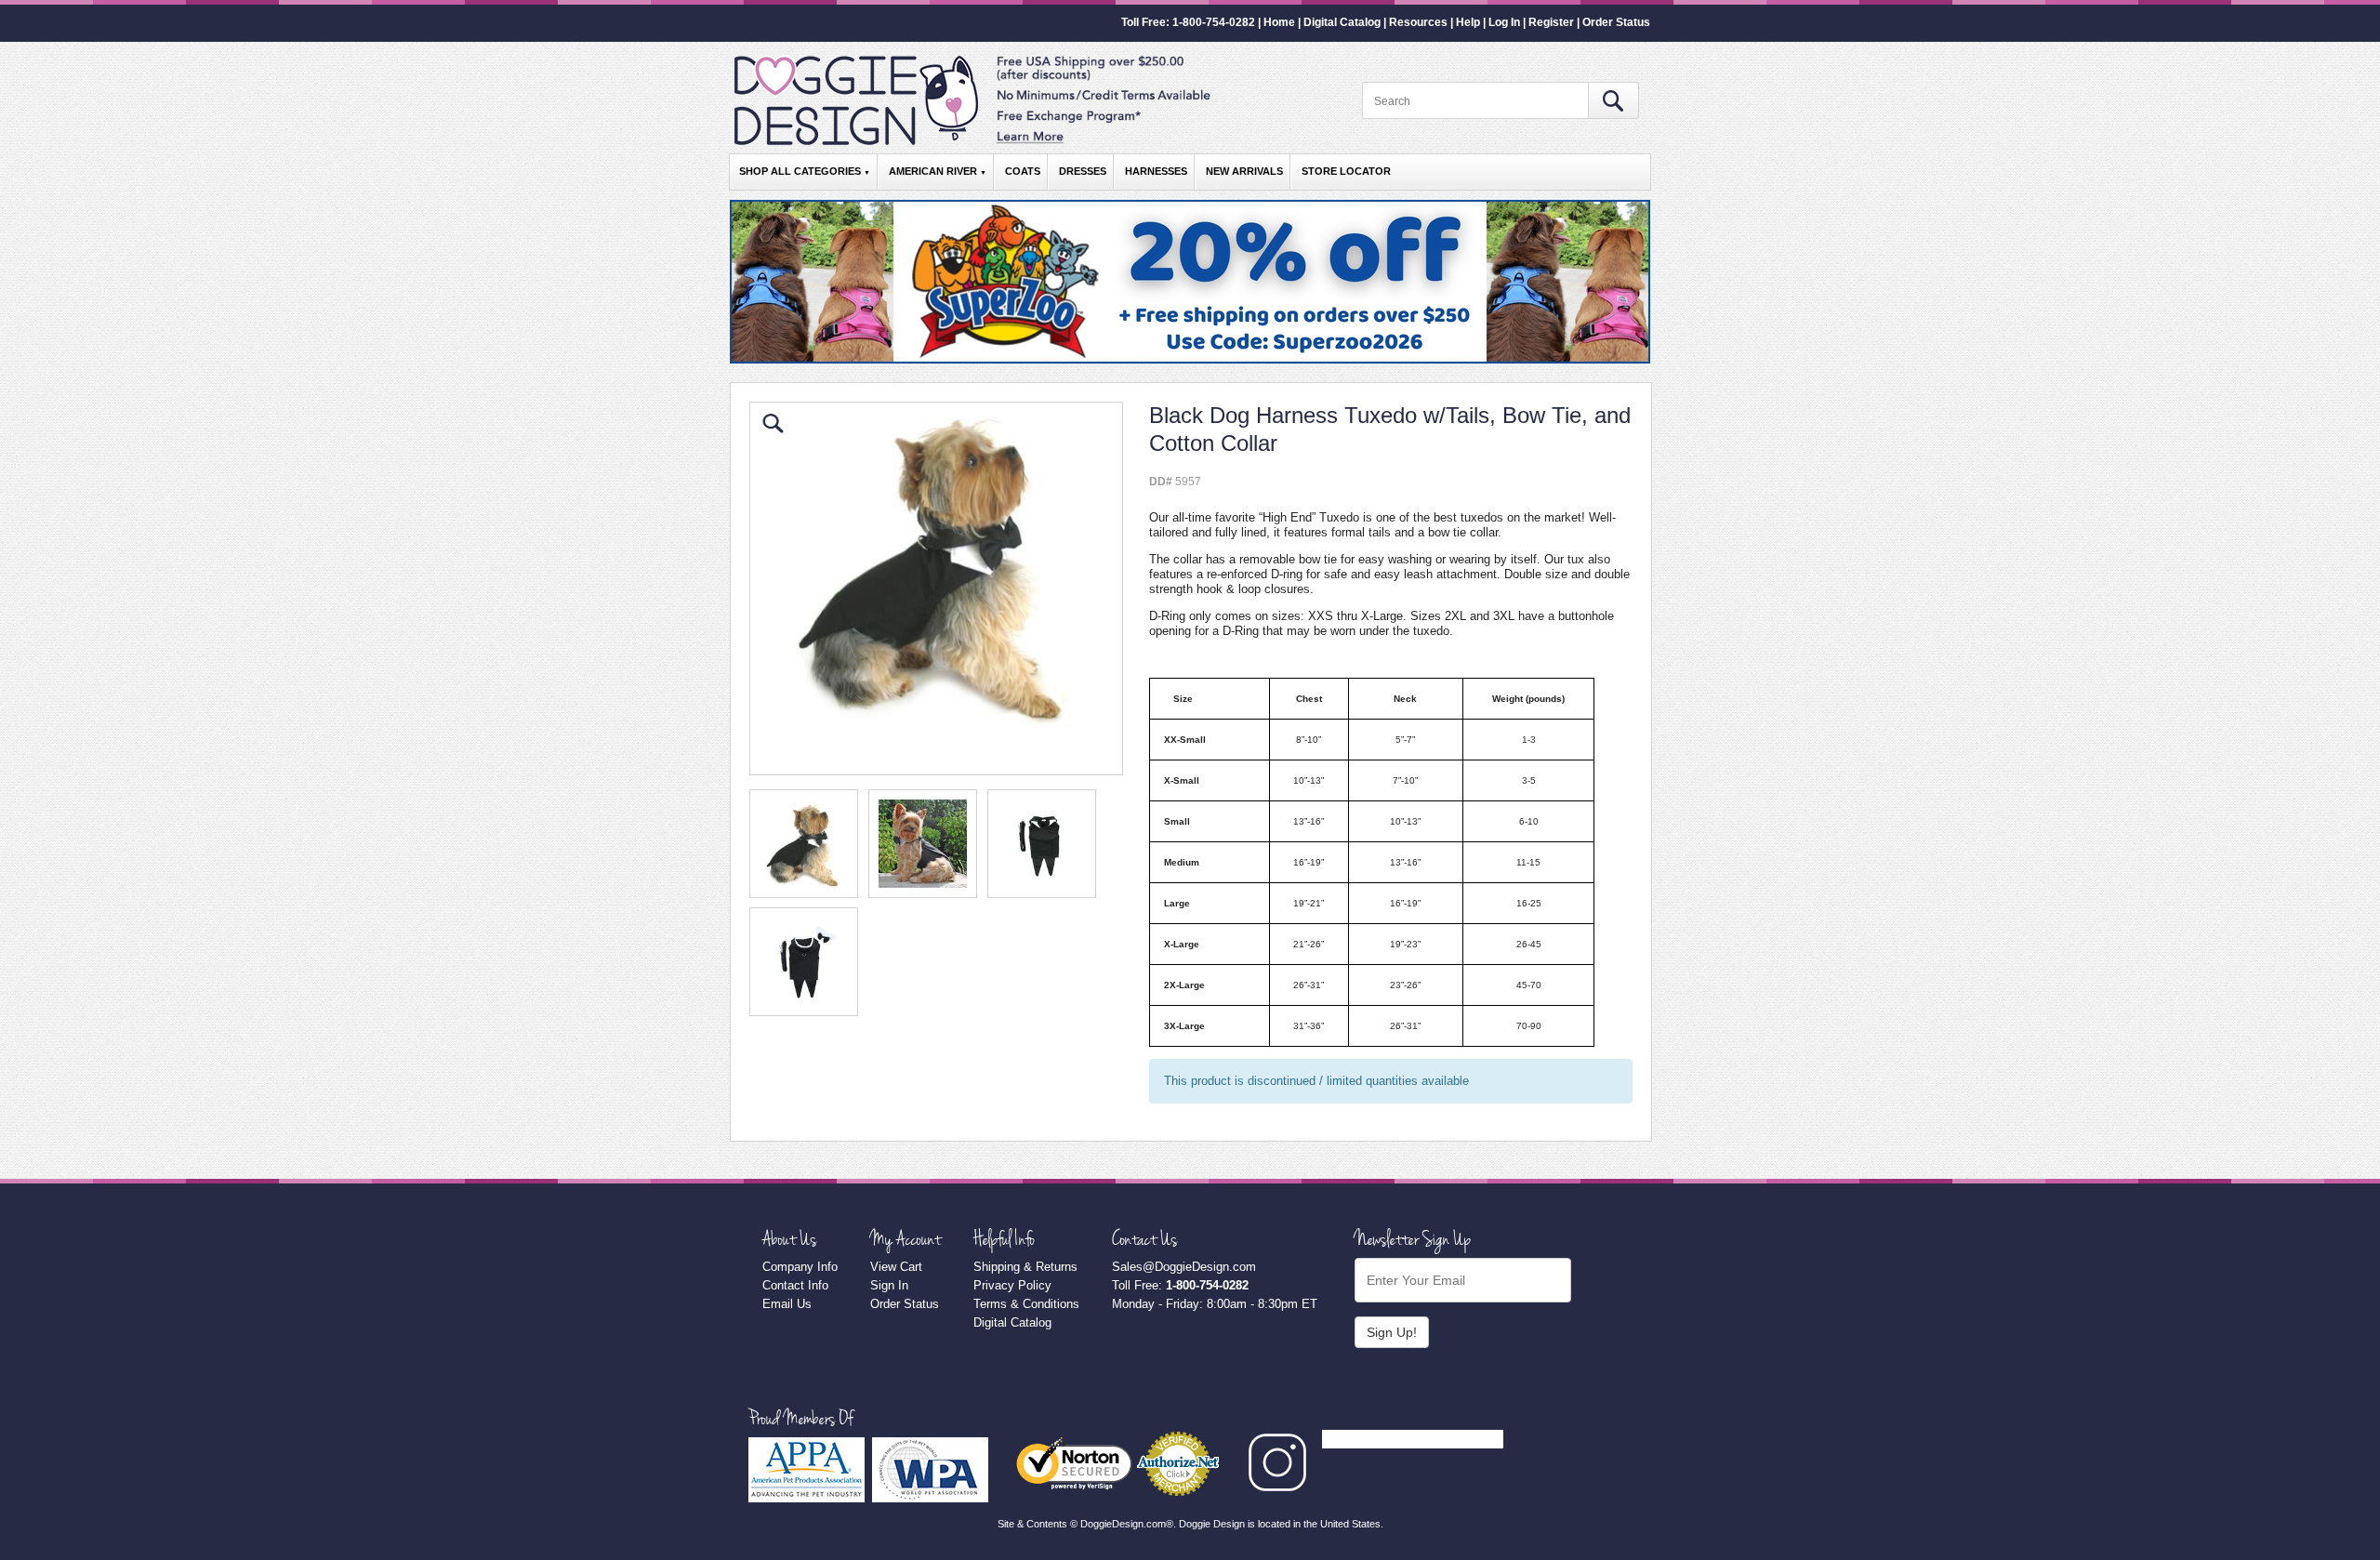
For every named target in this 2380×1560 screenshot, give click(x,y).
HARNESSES (1156, 171)
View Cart (896, 1267)
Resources (1418, 22)
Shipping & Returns (1025, 1267)
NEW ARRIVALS (1244, 171)
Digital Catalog (1342, 22)
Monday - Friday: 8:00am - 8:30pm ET (1215, 1304)
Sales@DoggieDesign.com (1184, 1267)
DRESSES (1083, 171)
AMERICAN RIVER (938, 171)
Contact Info (795, 1285)
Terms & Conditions (1026, 1304)
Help (1468, 22)
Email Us (787, 1304)
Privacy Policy (1012, 1285)
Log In (1504, 22)
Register (1551, 22)
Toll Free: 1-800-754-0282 (1188, 22)
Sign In (889, 1285)
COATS (1023, 171)
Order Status (1616, 22)
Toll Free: (1180, 1285)
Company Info (800, 1267)
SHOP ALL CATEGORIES (805, 171)
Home (1279, 22)
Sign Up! (1392, 1332)
